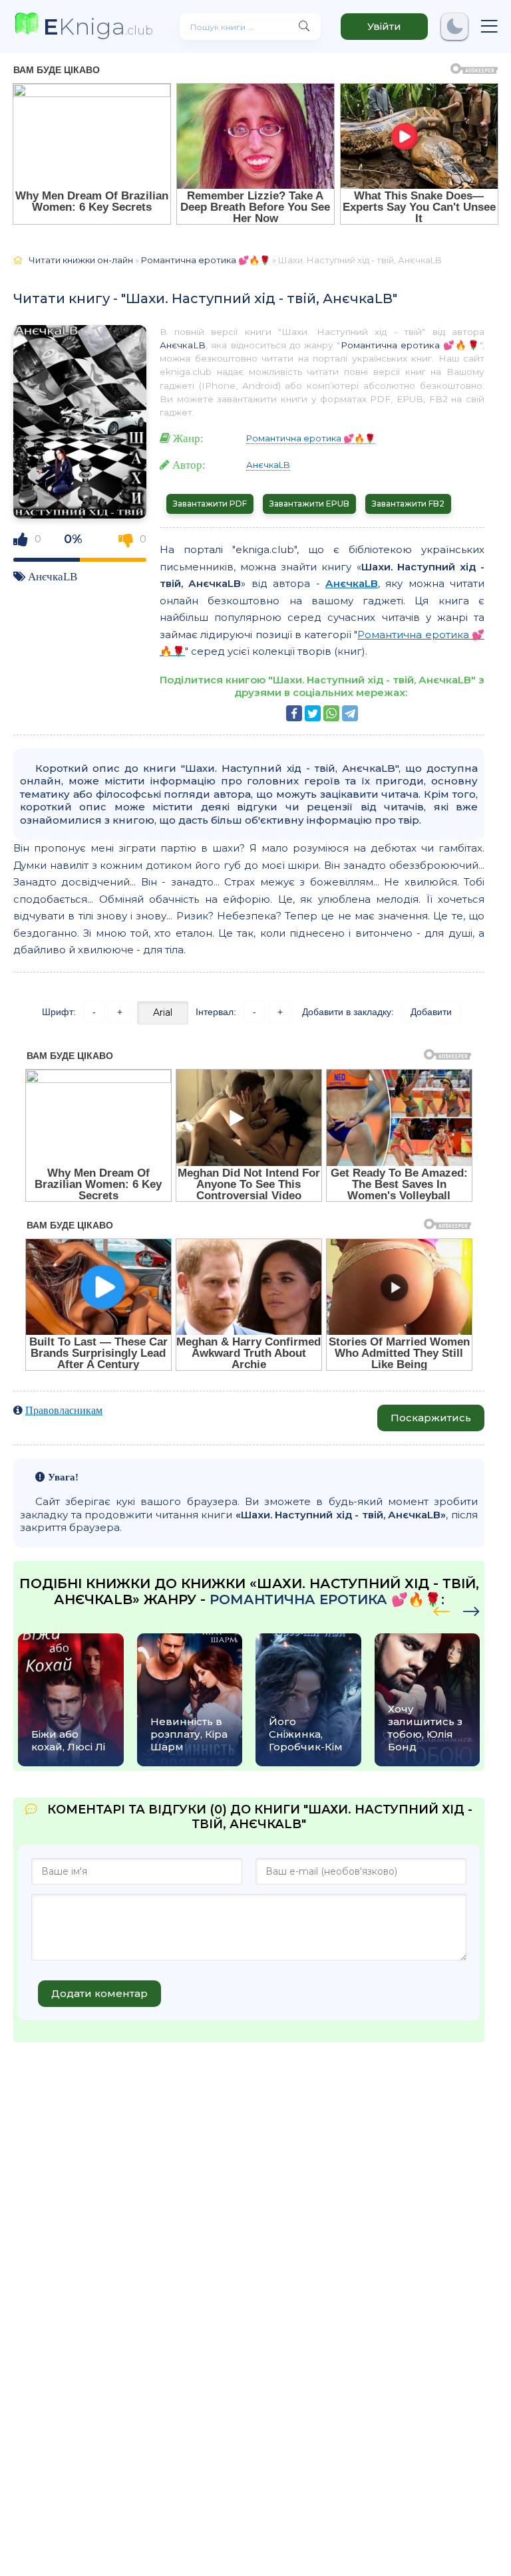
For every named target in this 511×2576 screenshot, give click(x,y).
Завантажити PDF (210, 504)
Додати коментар (99, 1993)
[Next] (441, 1609)
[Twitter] (313, 713)
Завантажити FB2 (408, 504)
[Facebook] (294, 713)
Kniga (98, 26)
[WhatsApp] (331, 713)
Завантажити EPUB (309, 504)
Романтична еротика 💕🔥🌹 (411, 345)
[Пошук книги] (304, 27)
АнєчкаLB (53, 576)
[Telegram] (350, 713)
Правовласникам (64, 1410)
